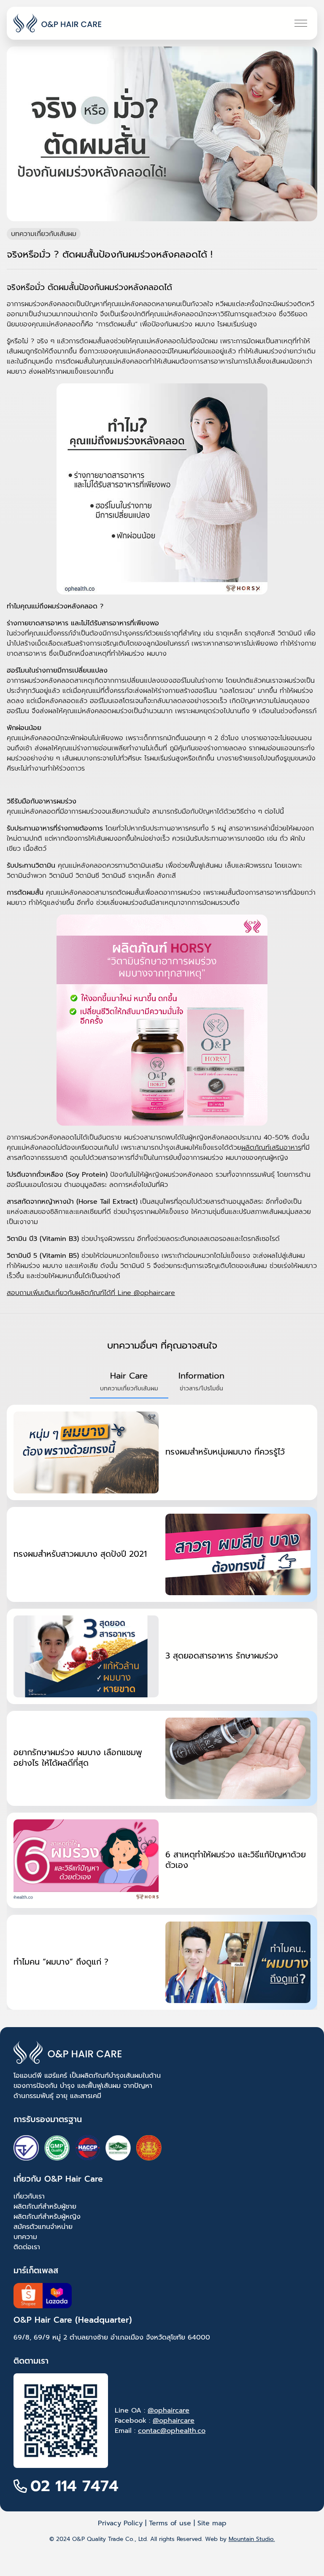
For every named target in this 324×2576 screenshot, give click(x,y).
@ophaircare (169, 2410)
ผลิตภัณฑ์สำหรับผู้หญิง (47, 2217)
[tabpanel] (162, 1707)
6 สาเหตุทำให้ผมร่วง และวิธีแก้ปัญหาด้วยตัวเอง (236, 1860)
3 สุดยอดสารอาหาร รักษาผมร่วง (222, 1656)
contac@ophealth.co (172, 2431)
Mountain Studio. (252, 2539)
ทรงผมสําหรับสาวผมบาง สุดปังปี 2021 (80, 1554)
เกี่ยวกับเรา (29, 2196)
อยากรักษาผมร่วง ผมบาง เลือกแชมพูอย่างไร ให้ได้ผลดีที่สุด (78, 1758)
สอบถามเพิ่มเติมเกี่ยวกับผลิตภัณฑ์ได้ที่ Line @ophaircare (91, 1293)
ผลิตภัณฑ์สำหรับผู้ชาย (45, 2207)
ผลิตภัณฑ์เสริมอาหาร (271, 1148)
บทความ (25, 2237)
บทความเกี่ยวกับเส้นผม (44, 234)
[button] (129, 1382)
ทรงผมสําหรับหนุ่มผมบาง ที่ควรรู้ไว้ (225, 1452)
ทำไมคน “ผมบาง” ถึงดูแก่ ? (61, 1962)
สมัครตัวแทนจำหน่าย (43, 2227)
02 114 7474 (74, 2486)
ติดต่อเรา (27, 2247)
